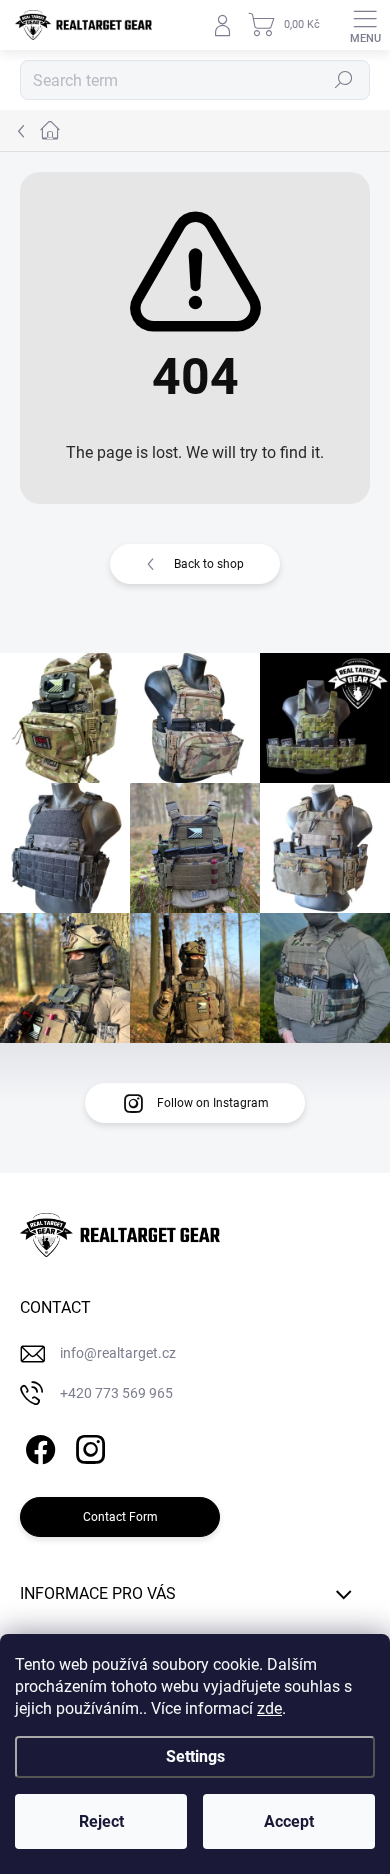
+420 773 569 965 (116, 1393)
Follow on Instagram (213, 1103)
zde (269, 1708)
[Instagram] (87, 1446)
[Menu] (365, 25)
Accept (289, 1821)
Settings (195, 1756)
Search (344, 80)
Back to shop (209, 564)
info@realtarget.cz (118, 1353)
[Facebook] (37, 1446)
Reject (101, 1821)
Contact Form (120, 1517)
